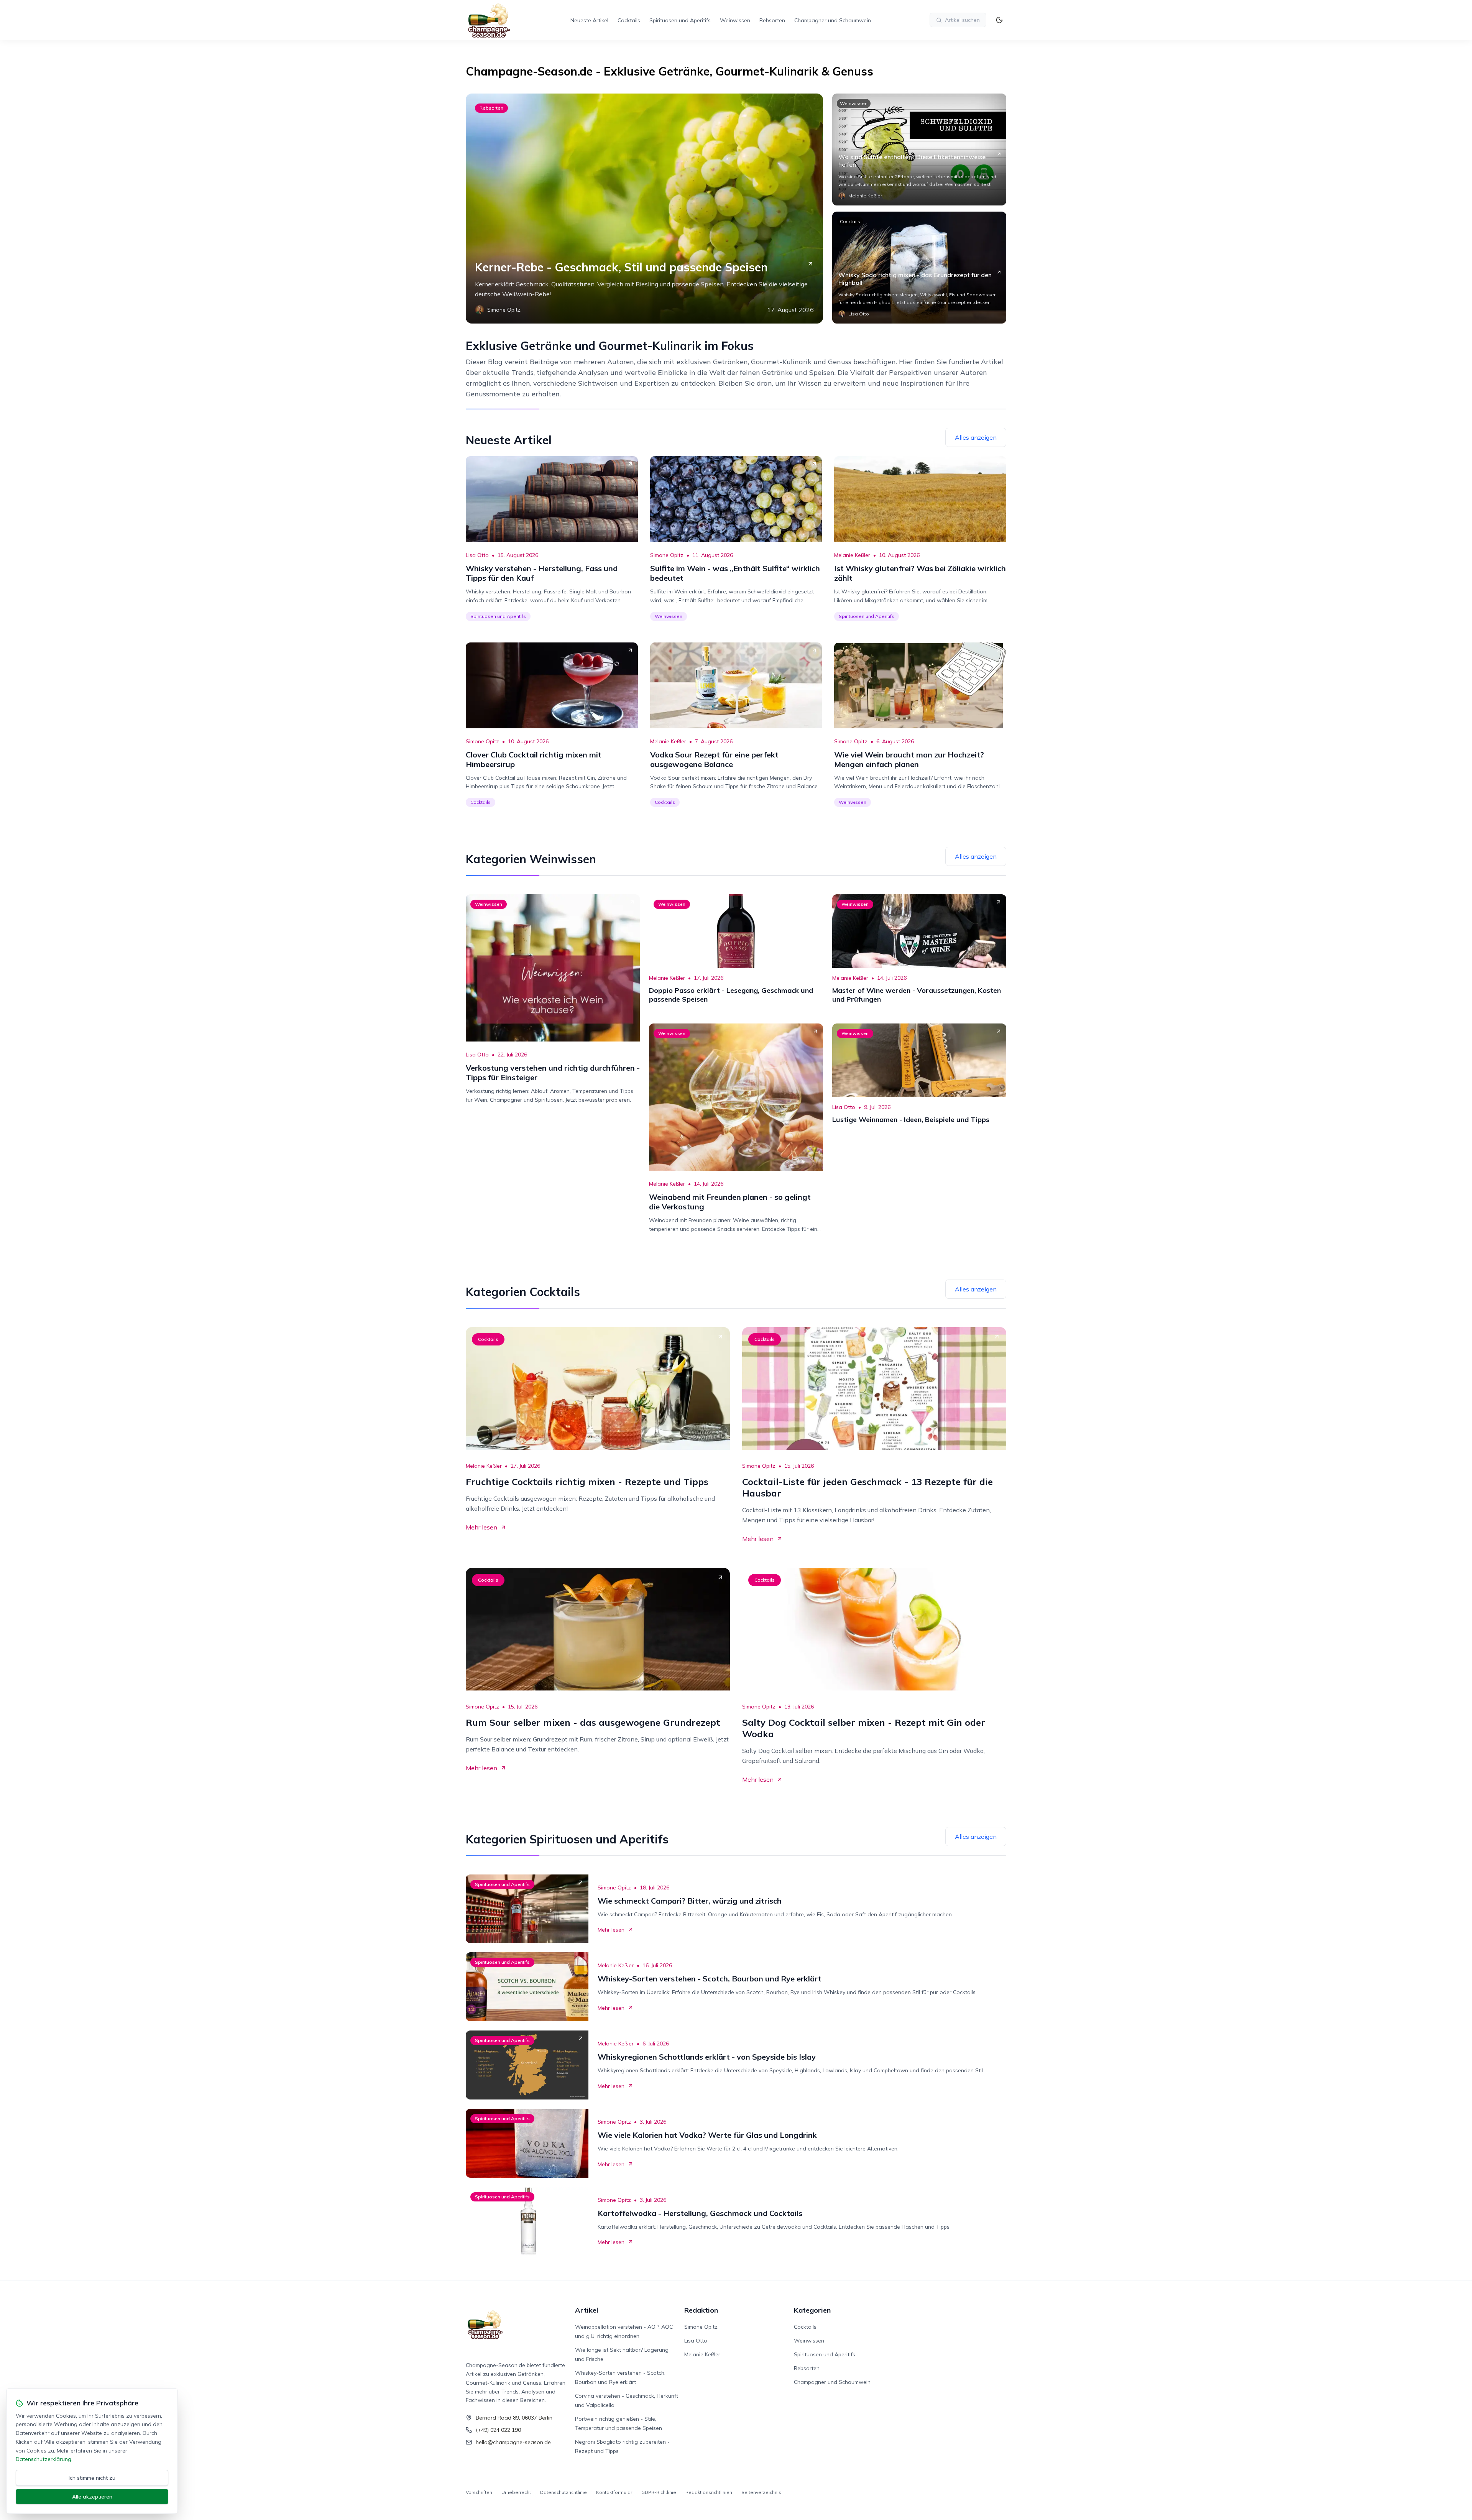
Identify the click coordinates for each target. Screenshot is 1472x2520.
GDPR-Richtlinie (659, 2492)
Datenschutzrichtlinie (563, 2492)
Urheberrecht (516, 2492)
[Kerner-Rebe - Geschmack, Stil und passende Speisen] (644, 209)
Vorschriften (479, 2492)
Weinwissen (735, 20)
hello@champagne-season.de (513, 2442)
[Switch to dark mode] (999, 20)
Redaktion (701, 2310)
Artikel (587, 2310)
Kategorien (812, 2310)
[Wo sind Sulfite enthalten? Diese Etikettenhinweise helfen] (919, 149)
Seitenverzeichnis (761, 2492)
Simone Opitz (667, 555)
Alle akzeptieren (92, 2497)
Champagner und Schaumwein (833, 20)
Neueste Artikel (589, 20)
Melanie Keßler (852, 555)
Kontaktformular (614, 2492)
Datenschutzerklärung (44, 2459)
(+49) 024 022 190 (498, 2430)
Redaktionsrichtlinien (709, 2492)
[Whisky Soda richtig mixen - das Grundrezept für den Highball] (919, 268)
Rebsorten (772, 20)
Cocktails (629, 20)
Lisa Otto (477, 555)
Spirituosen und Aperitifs (680, 20)
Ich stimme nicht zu (92, 2478)
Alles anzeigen (976, 437)
